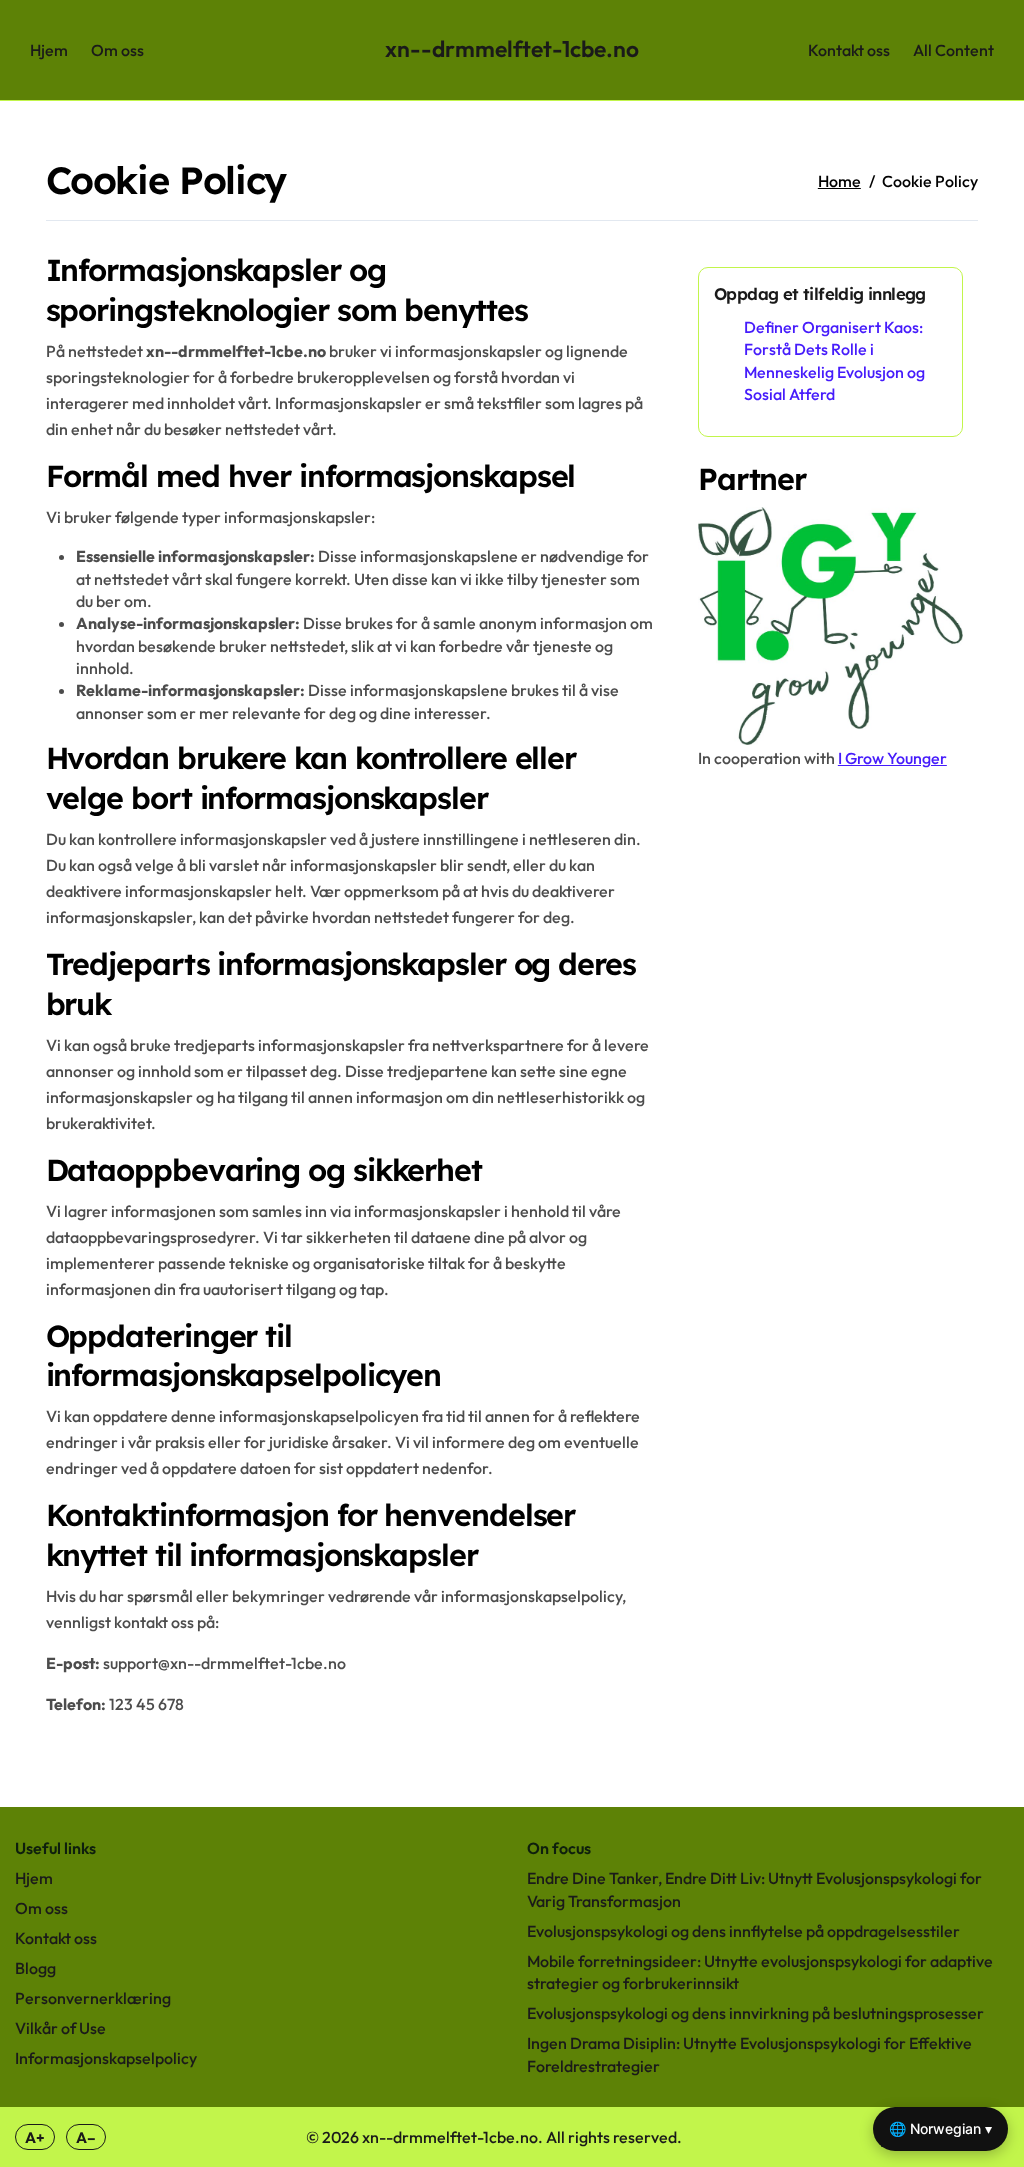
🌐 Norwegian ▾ (940, 2128)
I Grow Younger (892, 758)
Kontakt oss (849, 50)
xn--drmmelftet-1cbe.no (512, 48)
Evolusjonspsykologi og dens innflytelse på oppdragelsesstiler (743, 1931)
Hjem (49, 50)
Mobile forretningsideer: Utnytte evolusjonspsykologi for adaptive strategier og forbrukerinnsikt (760, 1972)
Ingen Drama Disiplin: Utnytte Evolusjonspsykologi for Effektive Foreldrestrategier (749, 2054)
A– (86, 2137)
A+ (35, 2137)
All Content (953, 50)
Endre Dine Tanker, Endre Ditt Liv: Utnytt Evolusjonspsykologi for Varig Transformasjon (754, 1889)
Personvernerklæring (93, 1998)
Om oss (117, 50)
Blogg (35, 1968)
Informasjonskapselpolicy (106, 2058)
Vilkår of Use (60, 2028)
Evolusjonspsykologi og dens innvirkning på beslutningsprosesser (755, 2013)
